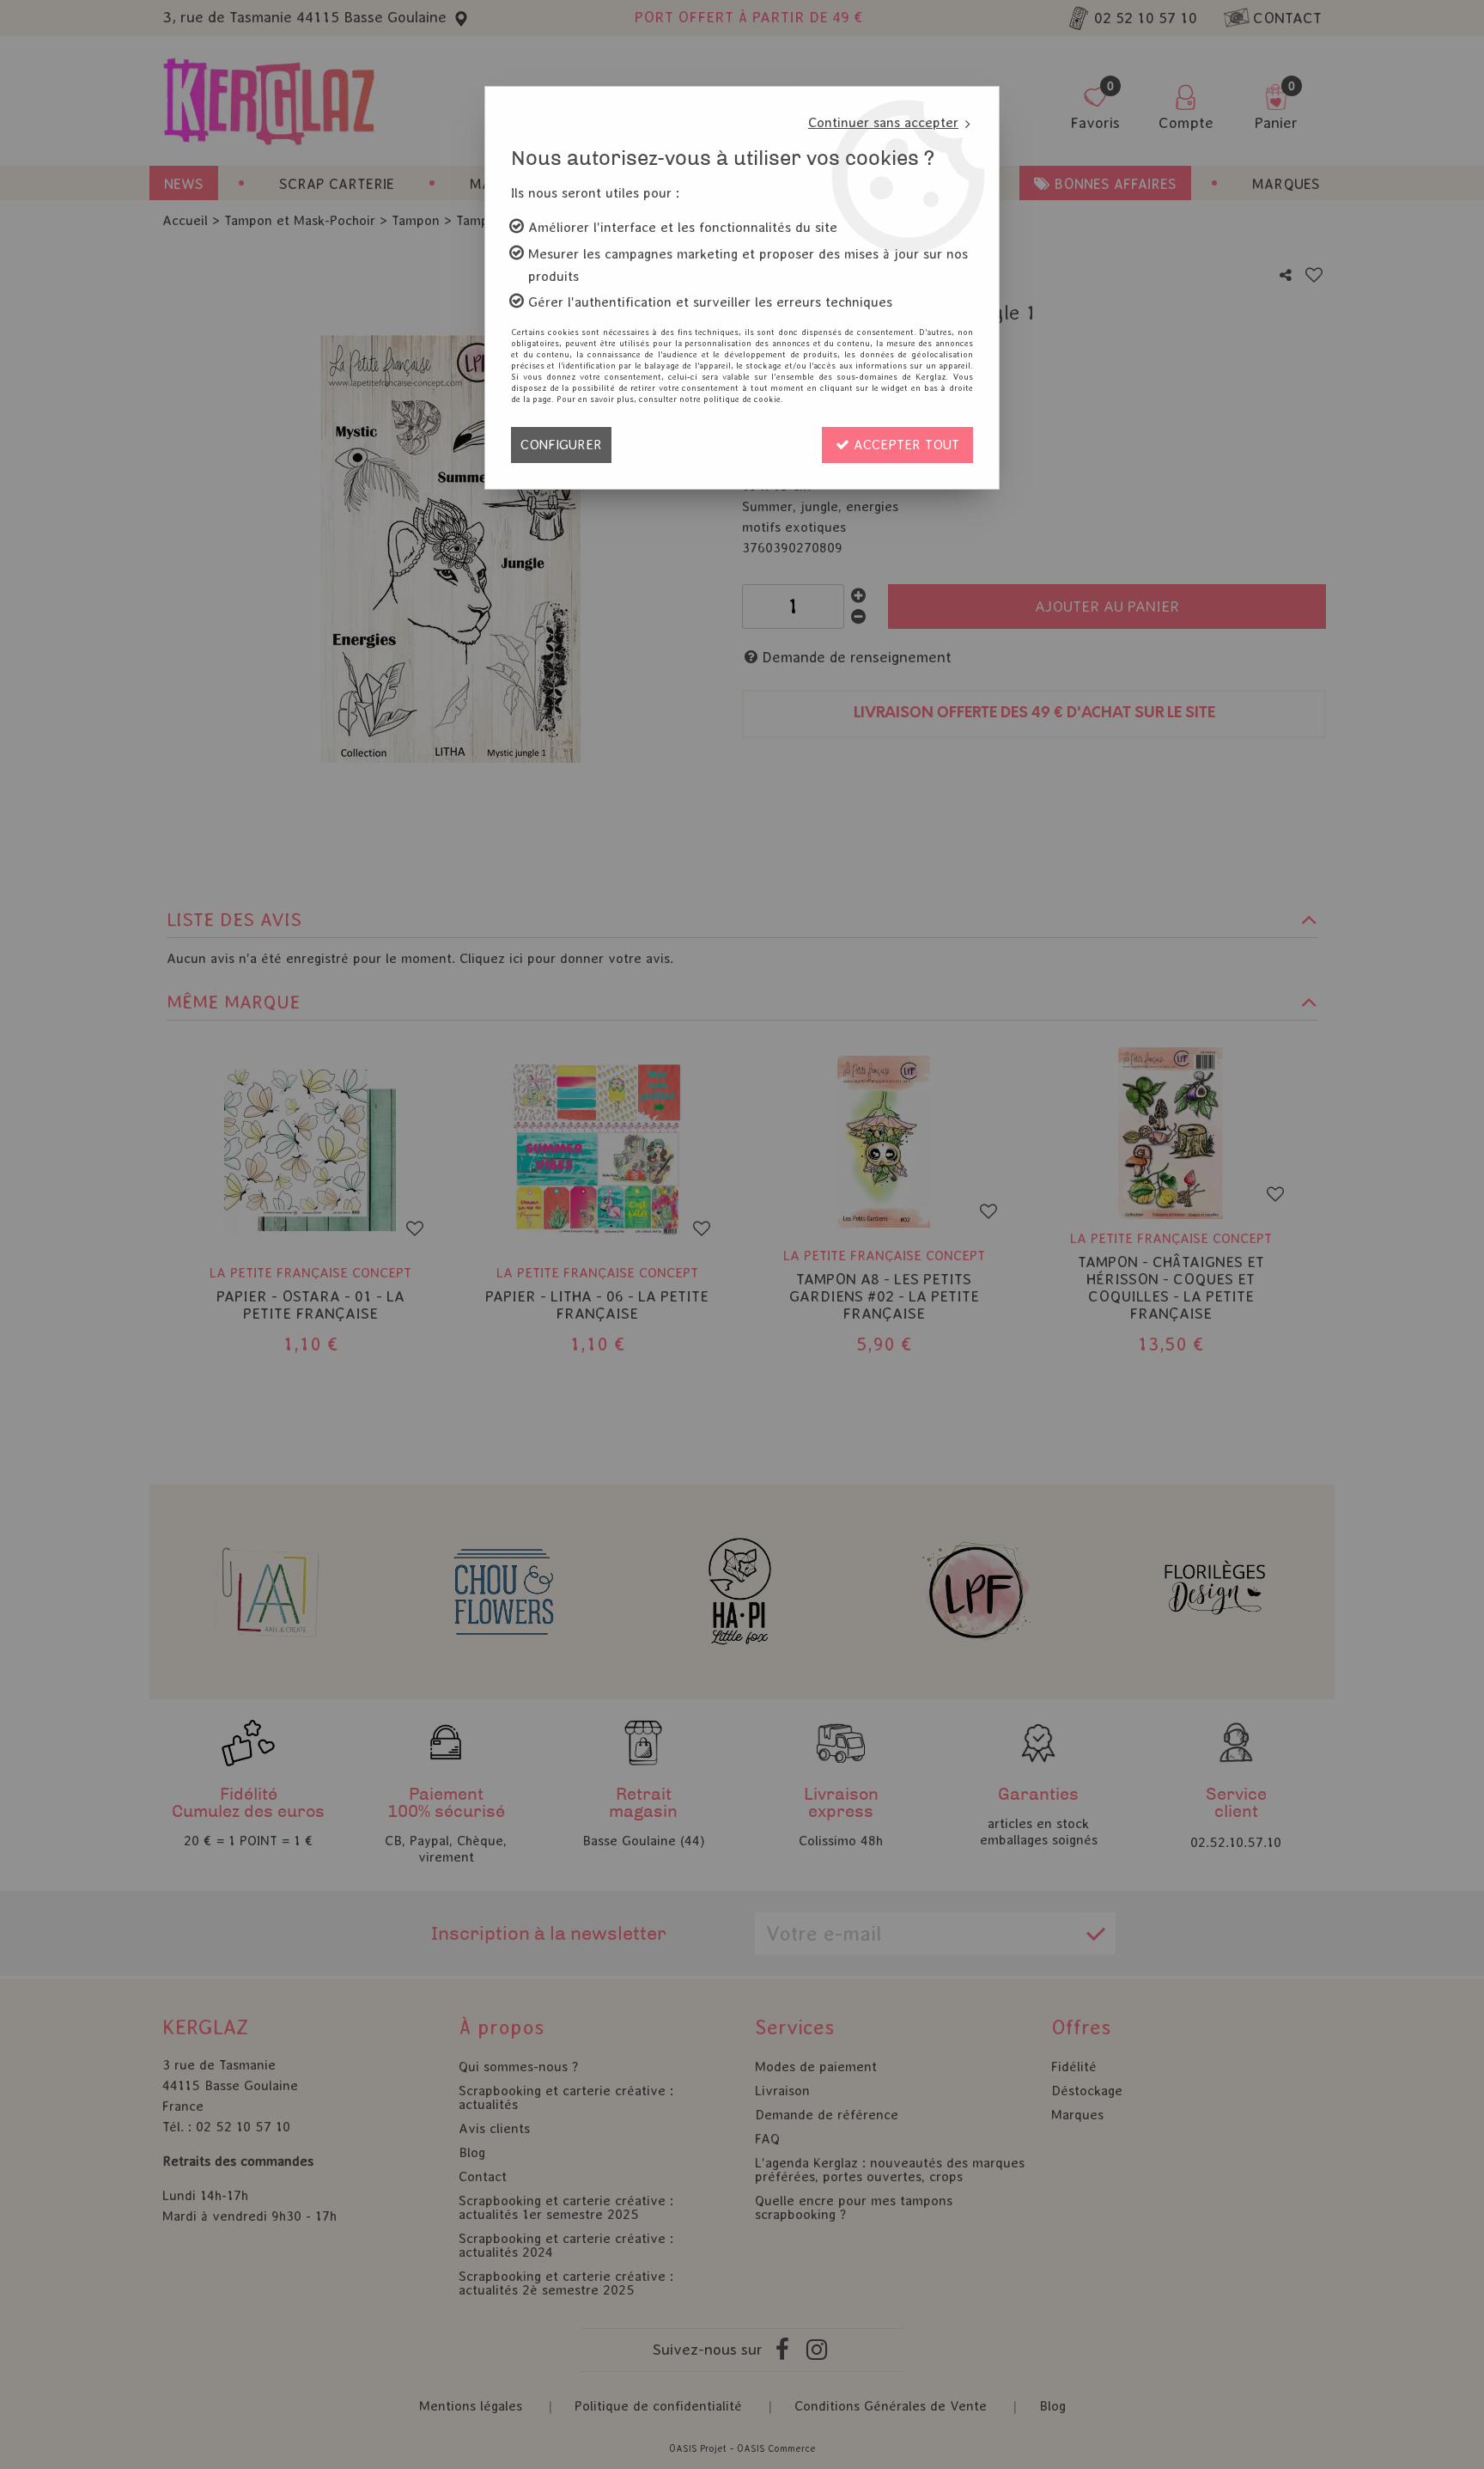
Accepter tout (904, 445)
